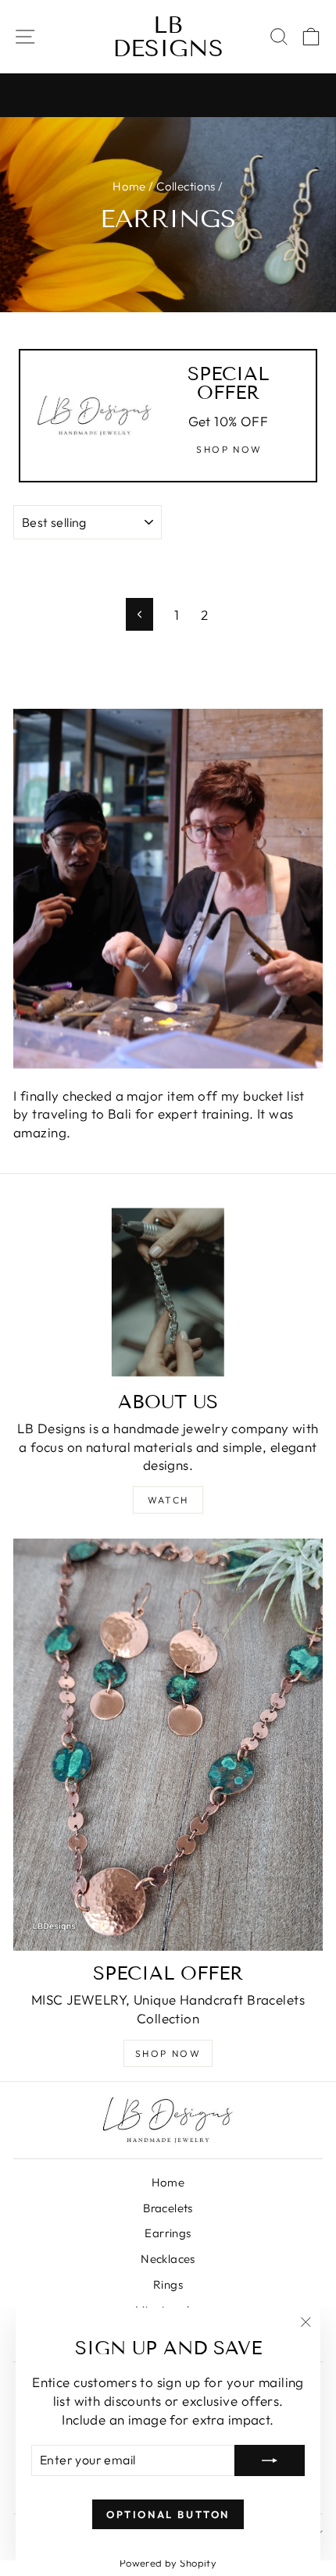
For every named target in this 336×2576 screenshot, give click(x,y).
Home (129, 186)
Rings (168, 2284)
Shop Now (168, 2053)
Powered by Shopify (168, 2563)
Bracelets (168, 2208)
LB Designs (168, 37)
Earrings (168, 2233)
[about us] (168, 1292)
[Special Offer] (168, 1745)
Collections (186, 186)
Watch (168, 1500)
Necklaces (168, 2259)
